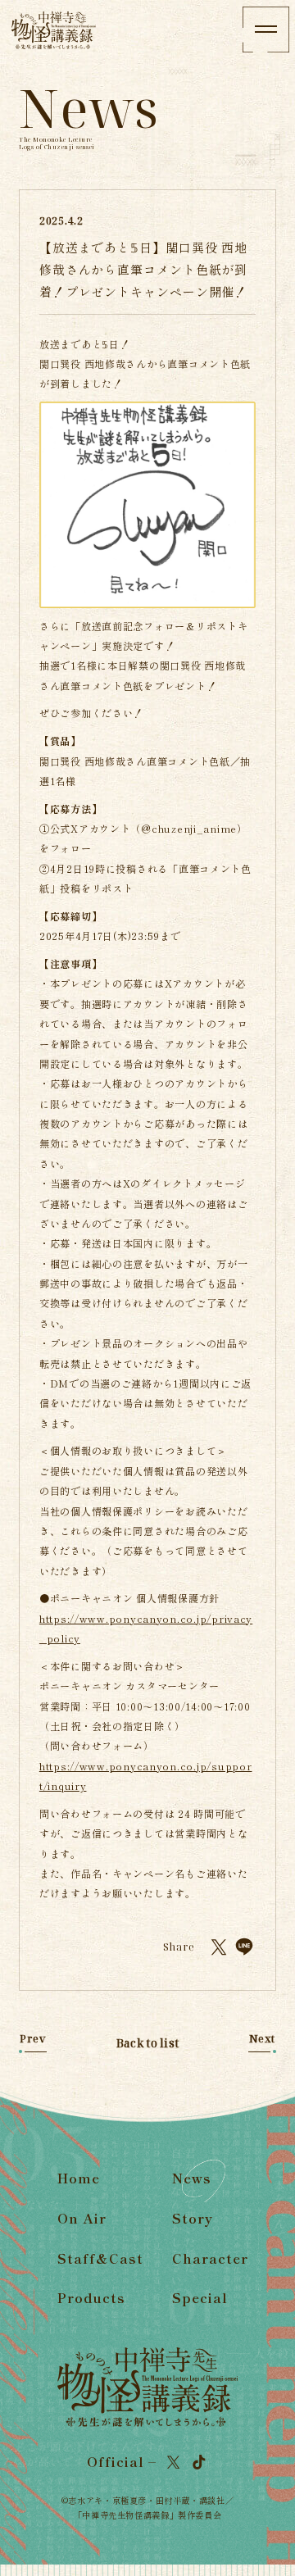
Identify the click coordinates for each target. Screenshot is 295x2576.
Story (193, 2218)
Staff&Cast (100, 2258)
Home (79, 2178)
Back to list (147, 2043)
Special (200, 2298)
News (192, 2178)
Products (91, 2298)
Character (210, 2258)
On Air (82, 2218)
